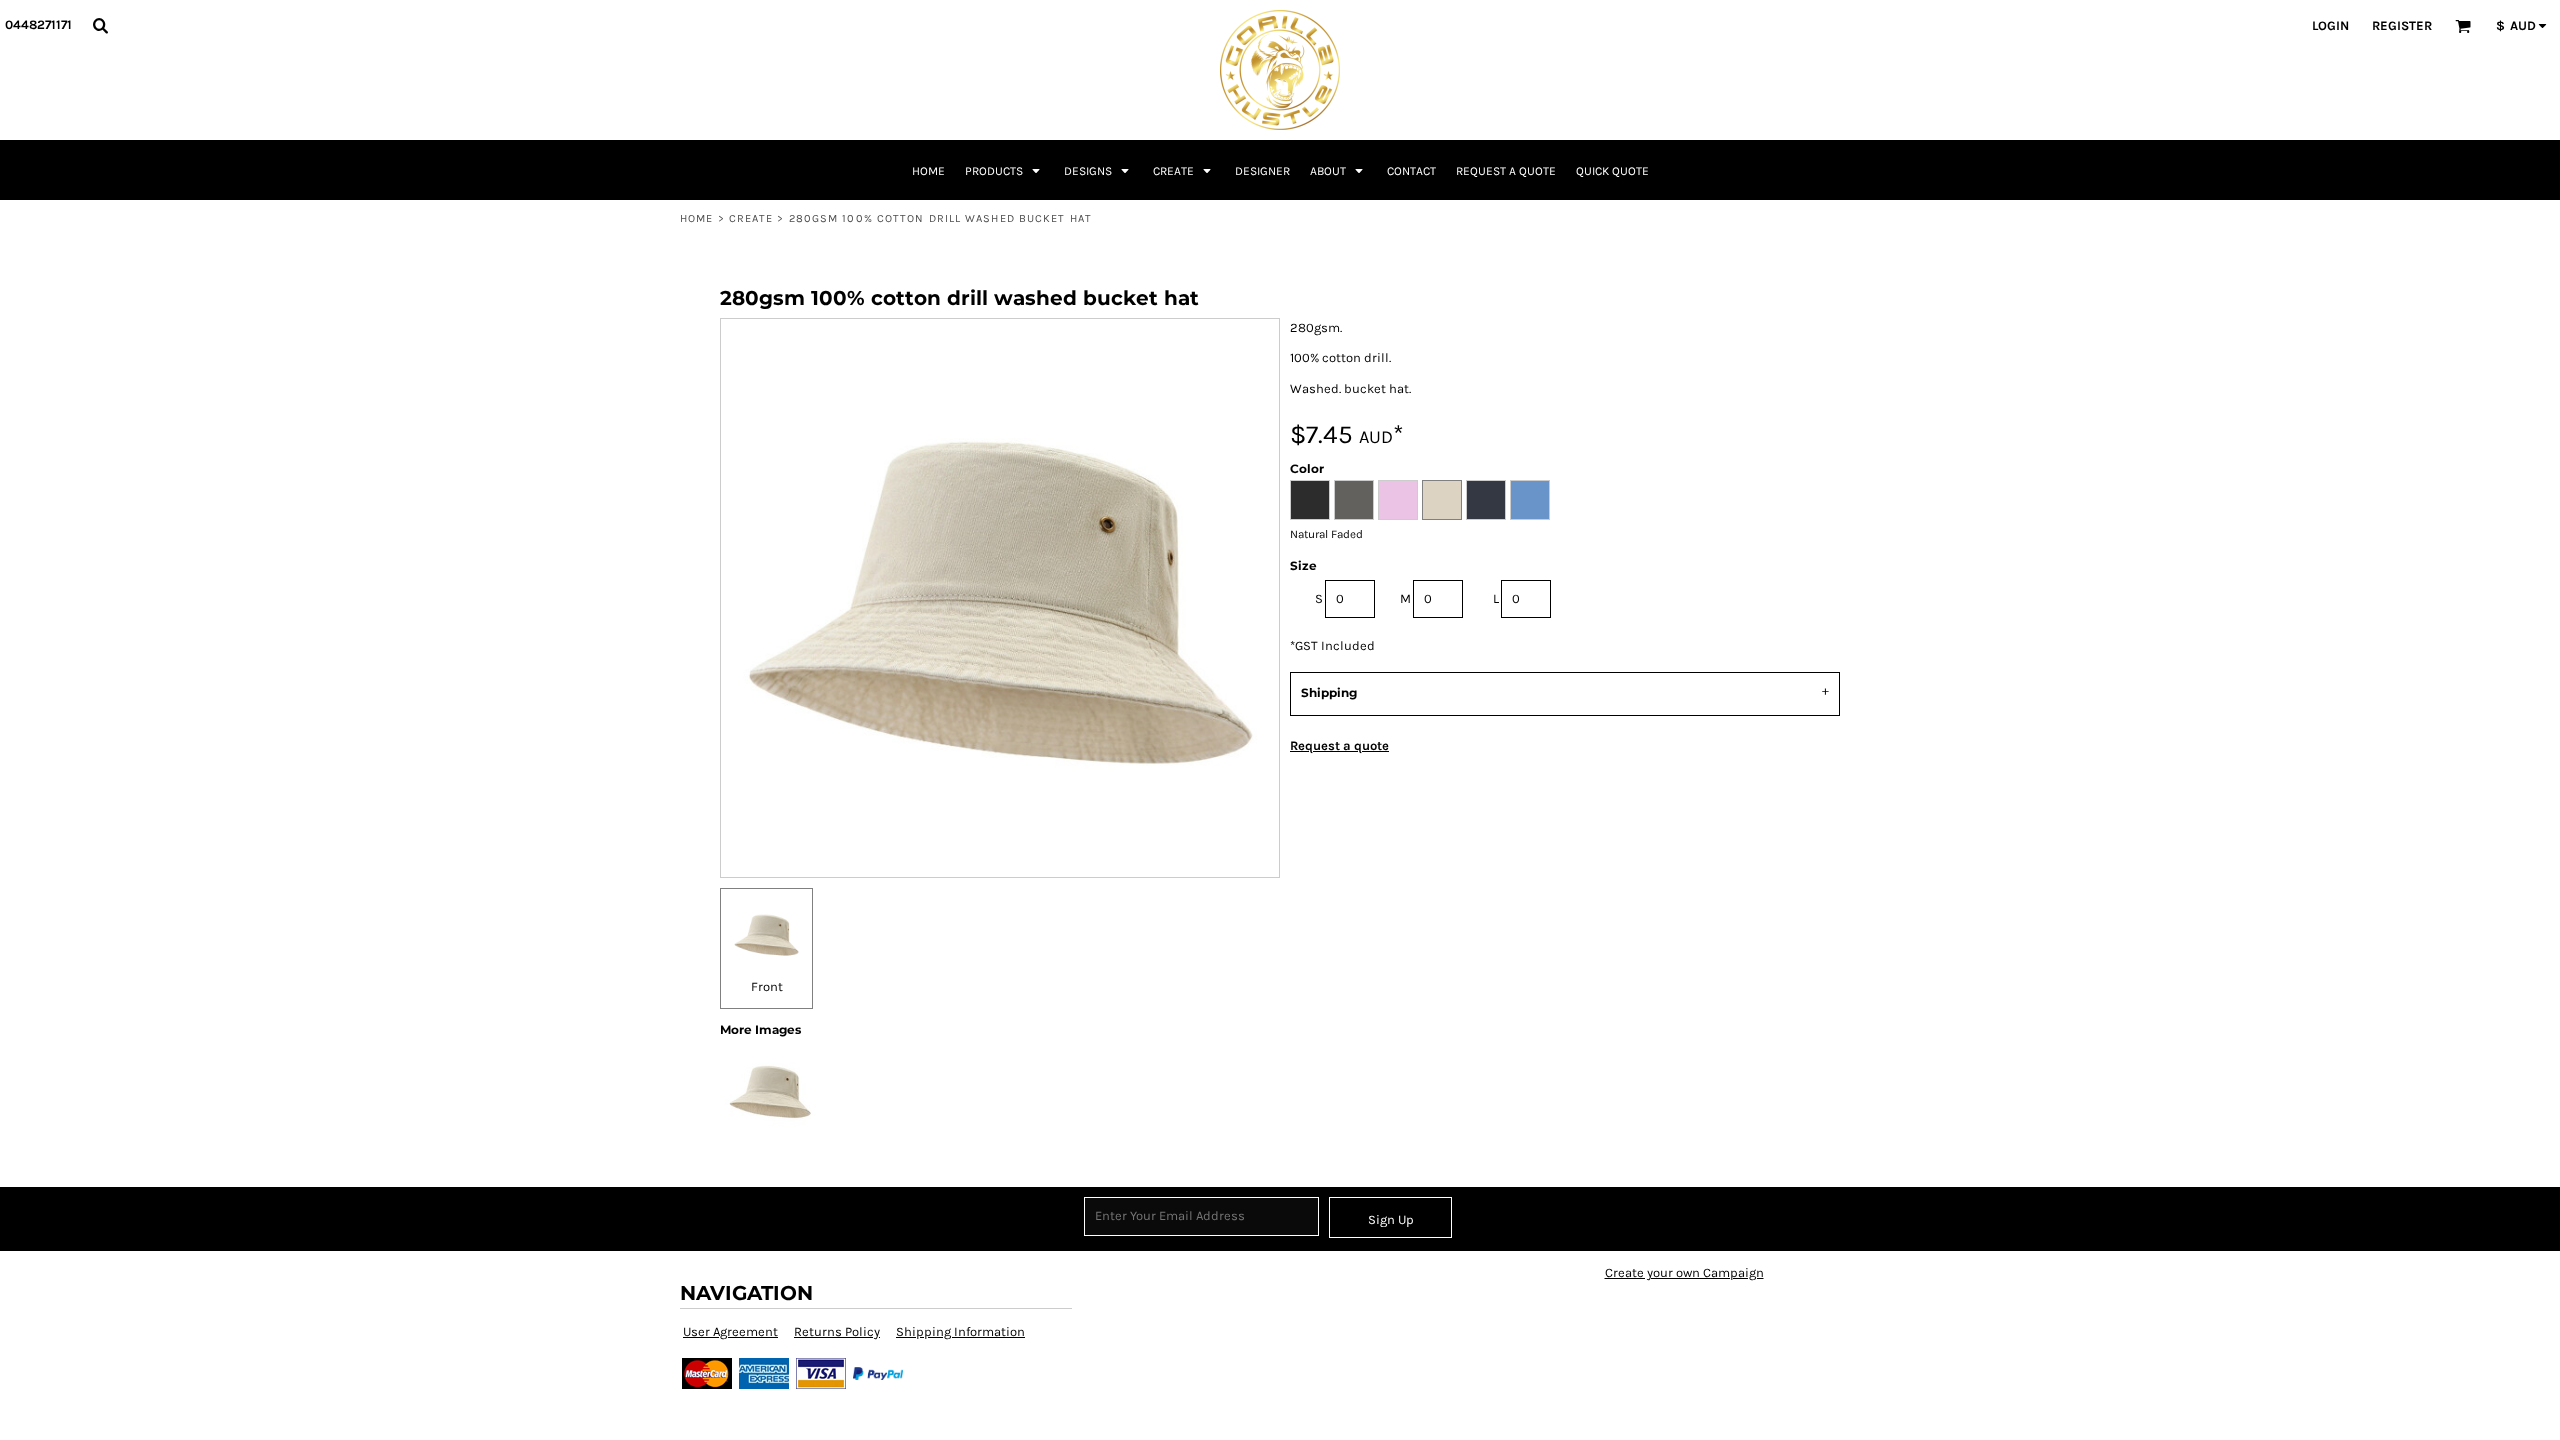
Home (696, 218)
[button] (100, 25)
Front (767, 986)
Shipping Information (960, 1331)
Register (2402, 25)
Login (2330, 25)
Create (751, 218)
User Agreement (730, 1331)
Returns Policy (837, 1331)
